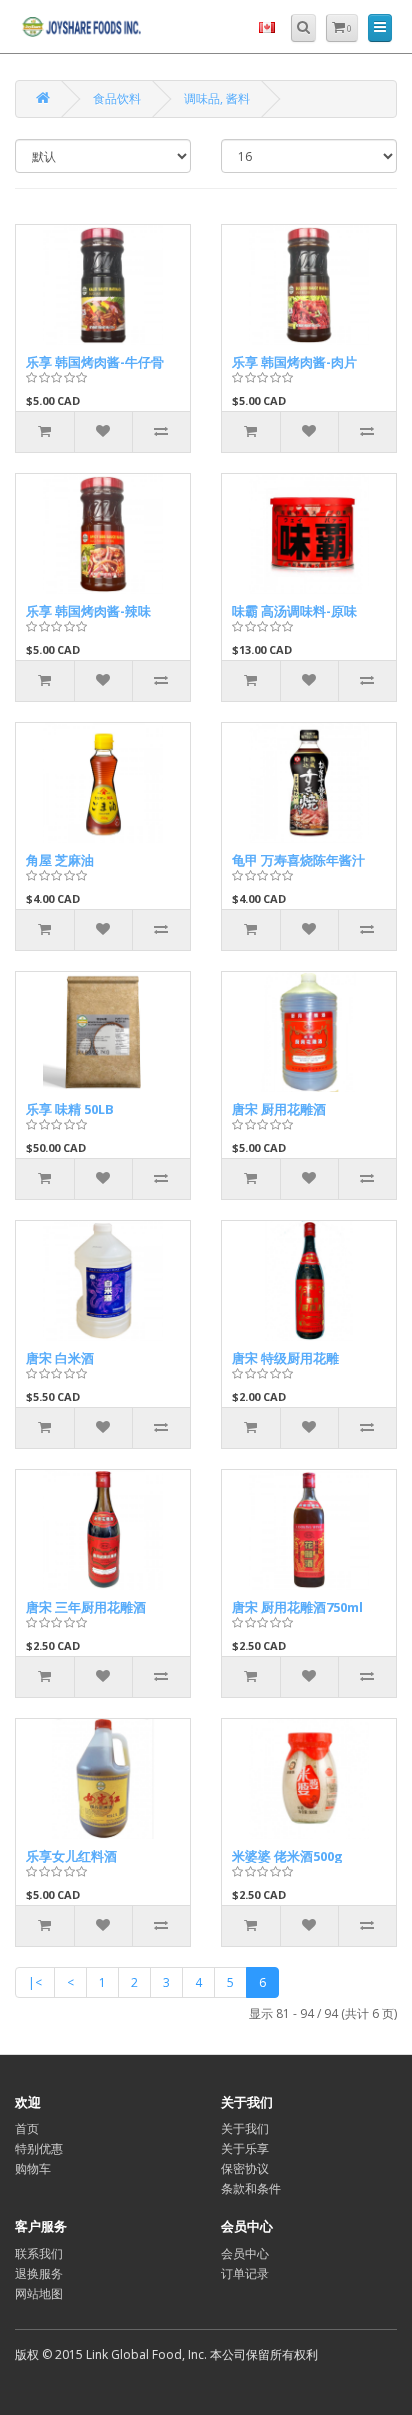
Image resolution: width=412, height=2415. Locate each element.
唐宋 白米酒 (60, 1358)
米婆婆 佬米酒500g (287, 1856)
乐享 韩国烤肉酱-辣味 (88, 611)
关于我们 (245, 2128)
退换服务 (39, 2273)
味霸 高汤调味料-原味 (294, 611)
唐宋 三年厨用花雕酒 (86, 1607)
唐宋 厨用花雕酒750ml (297, 1607)
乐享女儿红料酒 (71, 1856)
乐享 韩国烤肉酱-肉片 (294, 362)
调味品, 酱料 (217, 98)
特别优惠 (39, 2148)
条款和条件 (251, 2188)
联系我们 (39, 2253)
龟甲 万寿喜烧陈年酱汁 (298, 860)
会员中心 (245, 2253)
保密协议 (245, 2168)
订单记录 (245, 2273)
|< (35, 1982)
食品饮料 (117, 98)
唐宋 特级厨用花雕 (285, 1358)
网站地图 (39, 2293)
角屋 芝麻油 (60, 860)
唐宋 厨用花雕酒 (279, 1109)
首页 (27, 2128)
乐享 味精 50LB (70, 1109)
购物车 (33, 2168)
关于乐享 (245, 2148)
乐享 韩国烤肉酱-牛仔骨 (95, 362)
